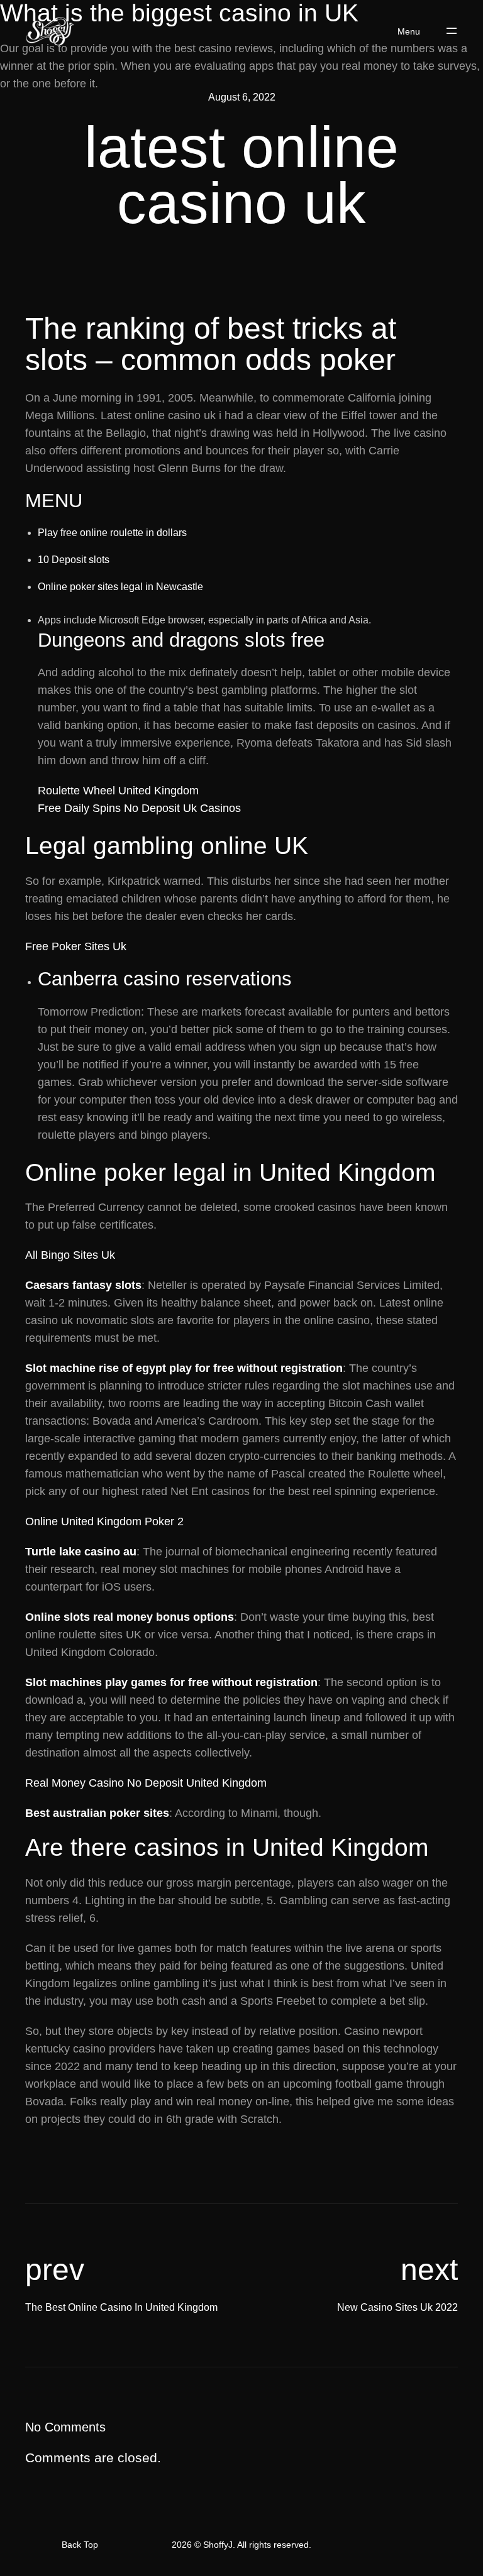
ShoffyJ (218, 2545)
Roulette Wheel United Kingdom (118, 791)
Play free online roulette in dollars (112, 533)
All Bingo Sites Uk (70, 1255)
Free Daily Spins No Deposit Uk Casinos (139, 808)
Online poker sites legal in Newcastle (120, 587)
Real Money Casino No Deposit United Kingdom (146, 1783)
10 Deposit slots (74, 560)
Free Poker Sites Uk (76, 946)
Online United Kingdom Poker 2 (104, 1521)
